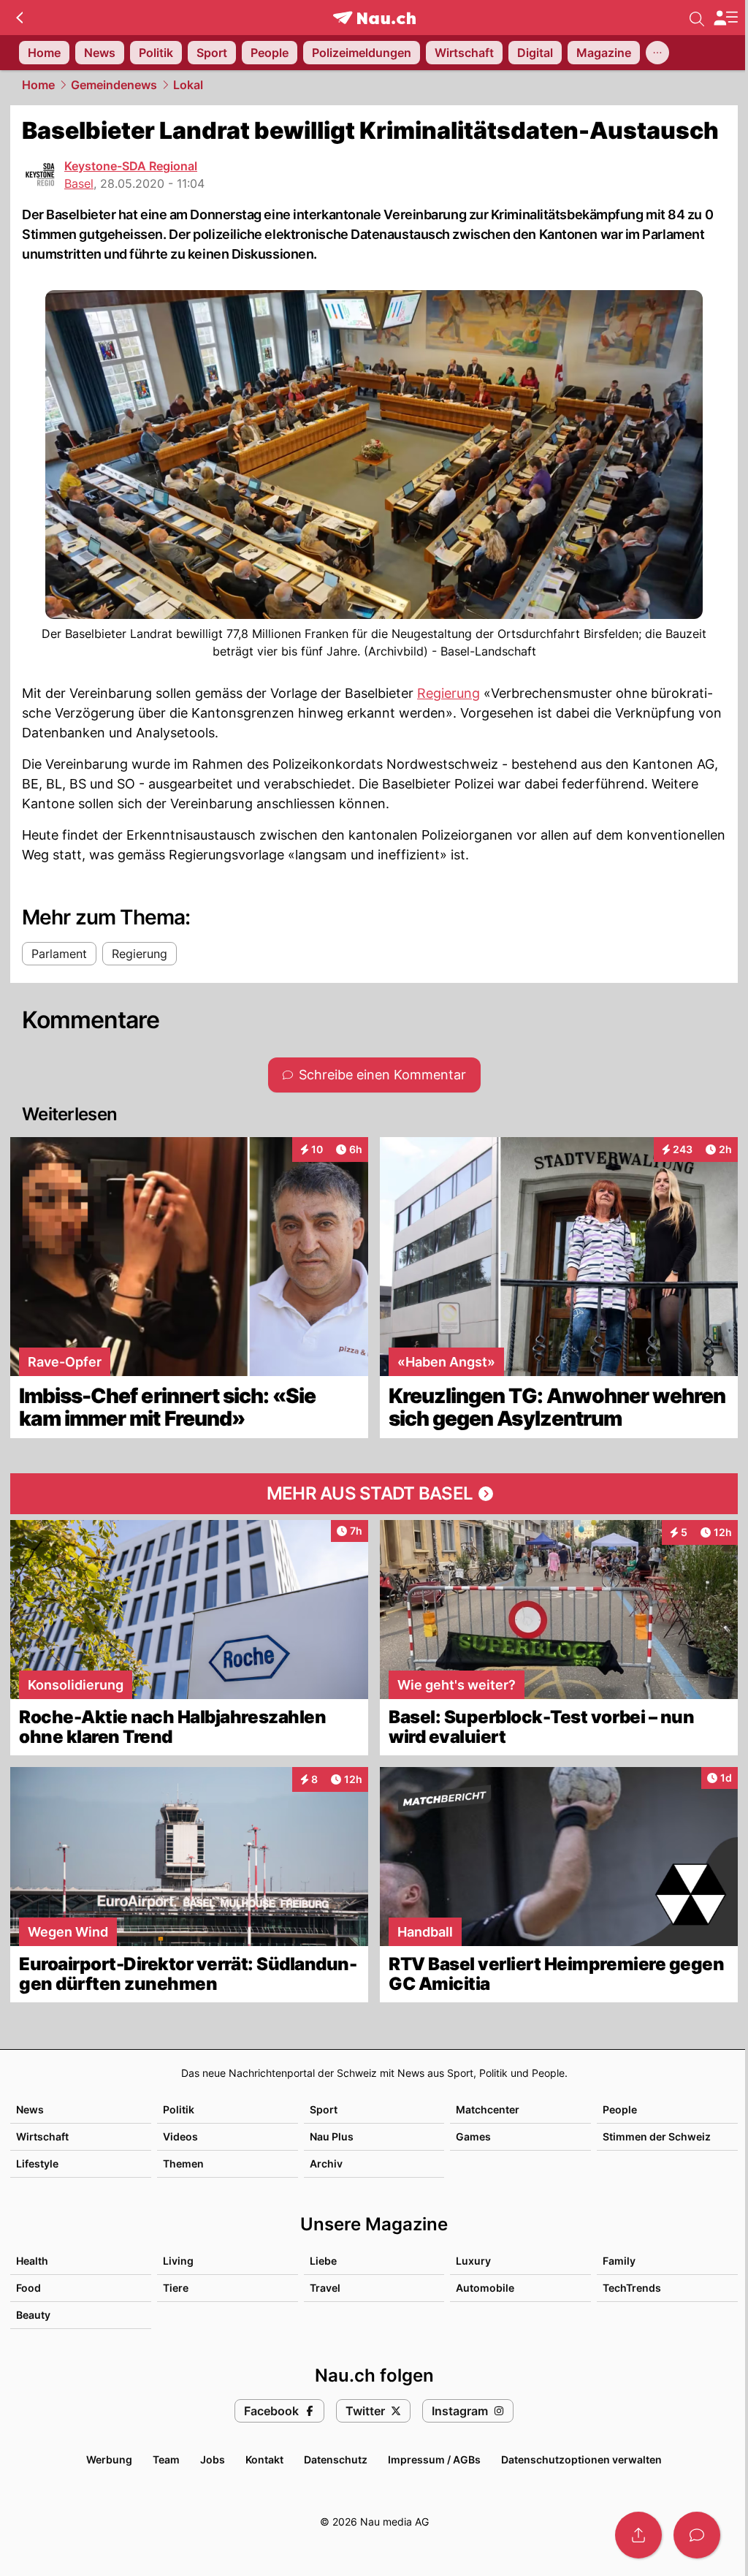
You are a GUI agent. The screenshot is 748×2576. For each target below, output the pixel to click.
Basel (79, 183)
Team (166, 2459)
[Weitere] (657, 53)
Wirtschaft (42, 2136)
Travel (325, 2288)
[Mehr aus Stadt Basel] (374, 1494)
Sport (324, 2109)
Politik (179, 2109)
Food (28, 2288)
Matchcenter (488, 2109)
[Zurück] (19, 18)
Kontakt (264, 2459)
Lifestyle (37, 2163)
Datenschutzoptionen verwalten (581, 2459)
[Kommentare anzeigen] (697, 2535)
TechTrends (632, 2288)
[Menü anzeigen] (725, 18)
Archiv (326, 2163)
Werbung (109, 2459)
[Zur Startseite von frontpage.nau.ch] (374, 18)
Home (38, 85)
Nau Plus (332, 2136)
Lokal (188, 85)
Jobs (213, 2459)
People (620, 2109)
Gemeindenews (114, 85)
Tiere (176, 2288)
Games (473, 2136)
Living (178, 2261)
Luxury (473, 2261)
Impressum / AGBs (434, 2459)
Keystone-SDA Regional (131, 166)
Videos (180, 2136)
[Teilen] (638, 2535)
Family (619, 2261)
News (30, 2109)
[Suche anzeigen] (697, 18)
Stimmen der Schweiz (657, 2136)
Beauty (33, 2315)
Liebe (323, 2261)
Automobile (485, 2288)
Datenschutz (336, 2459)
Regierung (449, 693)
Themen (183, 2163)
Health (32, 2261)
